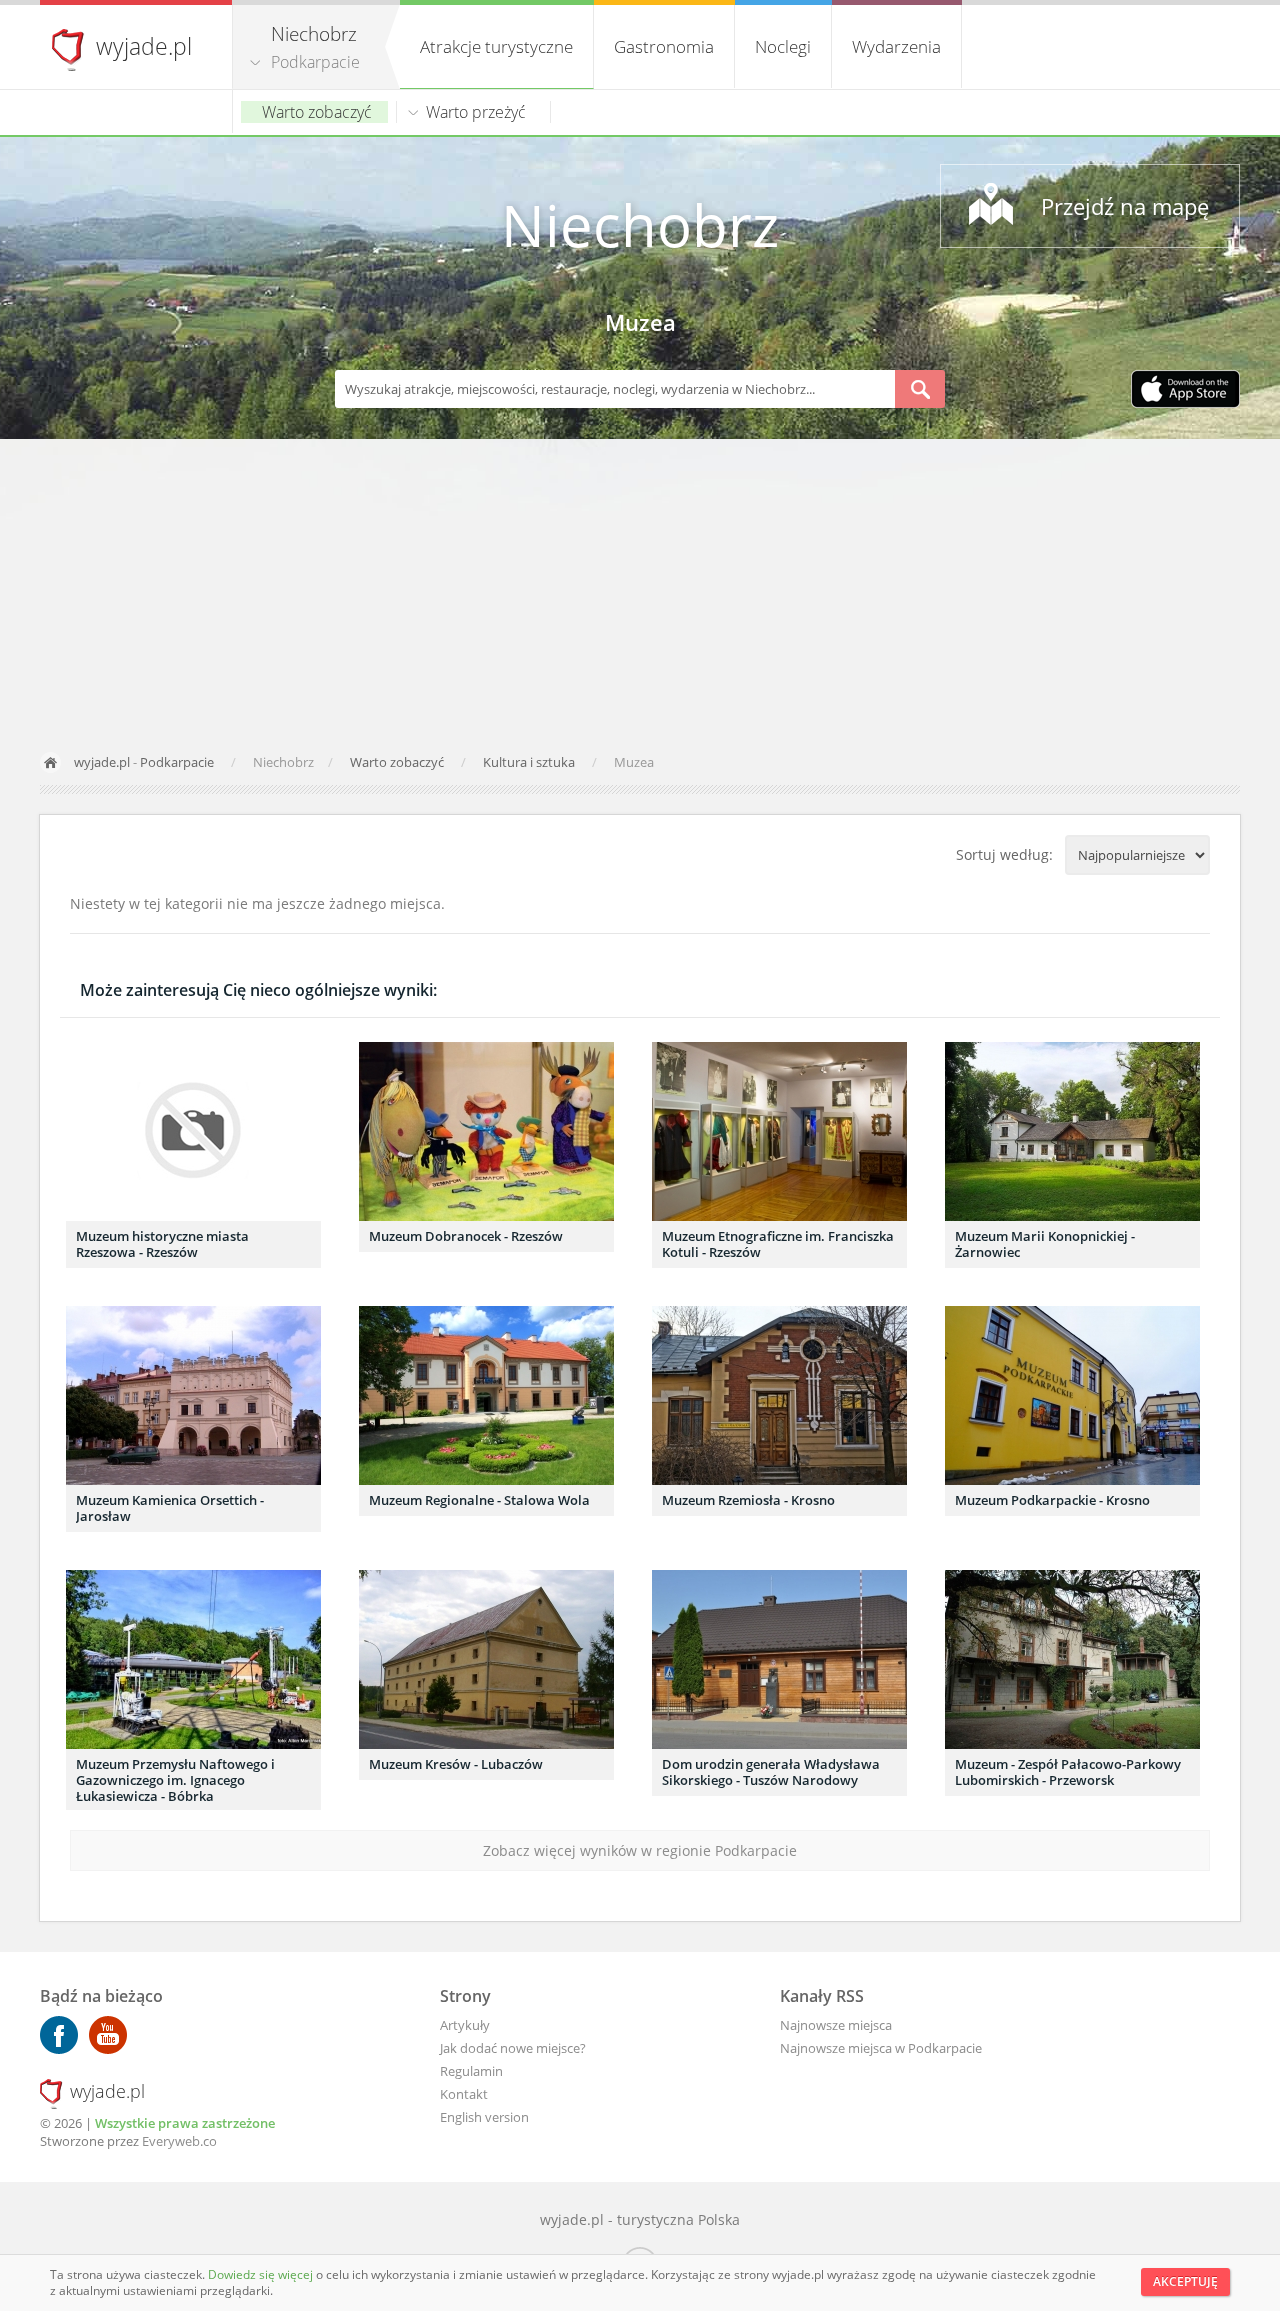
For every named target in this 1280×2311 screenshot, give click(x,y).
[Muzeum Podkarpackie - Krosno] (1072, 1395)
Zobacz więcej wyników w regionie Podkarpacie (640, 1850)
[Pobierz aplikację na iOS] (1185, 391)
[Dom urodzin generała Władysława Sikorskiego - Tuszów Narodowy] (779, 1659)
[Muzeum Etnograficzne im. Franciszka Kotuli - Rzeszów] (779, 1131)
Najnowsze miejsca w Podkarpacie (881, 2048)
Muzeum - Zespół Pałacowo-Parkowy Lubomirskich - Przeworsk (1068, 1772)
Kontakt (464, 2094)
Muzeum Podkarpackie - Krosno (1052, 1500)
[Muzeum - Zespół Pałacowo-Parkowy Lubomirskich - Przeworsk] (1072, 1659)
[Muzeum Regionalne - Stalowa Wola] (486, 1395)
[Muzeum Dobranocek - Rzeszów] (486, 1131)
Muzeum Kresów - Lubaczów (456, 1764)
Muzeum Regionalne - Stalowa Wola (479, 1500)
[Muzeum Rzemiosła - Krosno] (779, 1395)
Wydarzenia (896, 46)
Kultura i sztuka (530, 762)
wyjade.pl (144, 46)
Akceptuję (1185, 2281)
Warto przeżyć (476, 112)
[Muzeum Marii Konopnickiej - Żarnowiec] (1072, 1131)
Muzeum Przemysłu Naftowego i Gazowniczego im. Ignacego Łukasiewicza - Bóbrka (175, 1780)
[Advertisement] (640, 589)
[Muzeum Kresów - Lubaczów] (486, 1659)
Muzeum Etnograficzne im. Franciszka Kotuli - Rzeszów (778, 1244)
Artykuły (465, 2025)
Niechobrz (640, 224)
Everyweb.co (179, 2141)
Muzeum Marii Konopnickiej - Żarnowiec (1045, 1244)
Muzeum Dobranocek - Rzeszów (466, 1236)
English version (484, 2117)
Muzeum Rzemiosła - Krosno (748, 1500)
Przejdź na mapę (1125, 206)
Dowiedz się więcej (262, 2274)
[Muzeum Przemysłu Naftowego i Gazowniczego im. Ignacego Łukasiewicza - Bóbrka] (193, 1659)
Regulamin (471, 2071)
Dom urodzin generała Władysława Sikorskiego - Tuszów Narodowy (771, 1772)
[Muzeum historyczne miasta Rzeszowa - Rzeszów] (193, 1131)
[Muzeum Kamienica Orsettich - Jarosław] (193, 1395)
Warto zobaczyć (317, 112)
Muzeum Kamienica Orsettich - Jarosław (170, 1508)
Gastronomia (664, 46)
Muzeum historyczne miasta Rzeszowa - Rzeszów (162, 1244)
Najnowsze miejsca (836, 2025)
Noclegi (783, 46)
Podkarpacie (315, 62)
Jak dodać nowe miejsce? (513, 2048)
